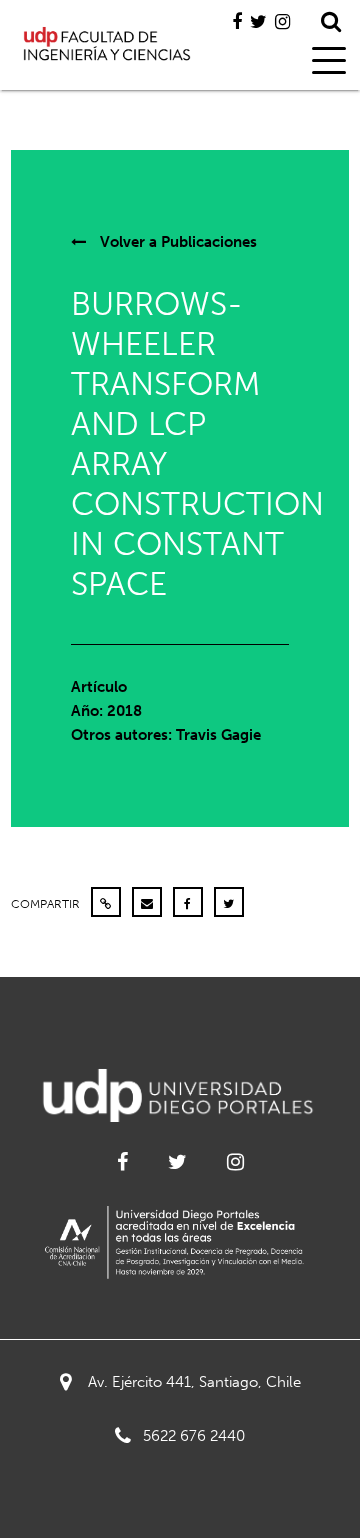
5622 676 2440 (194, 1436)
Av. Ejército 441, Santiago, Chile (194, 1382)
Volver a (176, 242)
